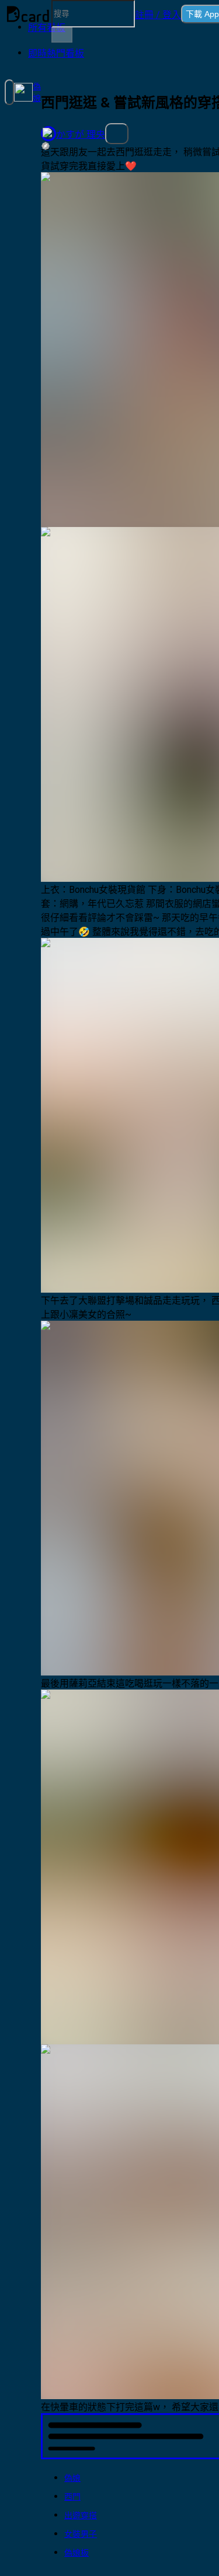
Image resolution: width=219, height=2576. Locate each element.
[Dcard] (28, 14)
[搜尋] (62, 35)
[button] (158, 14)
